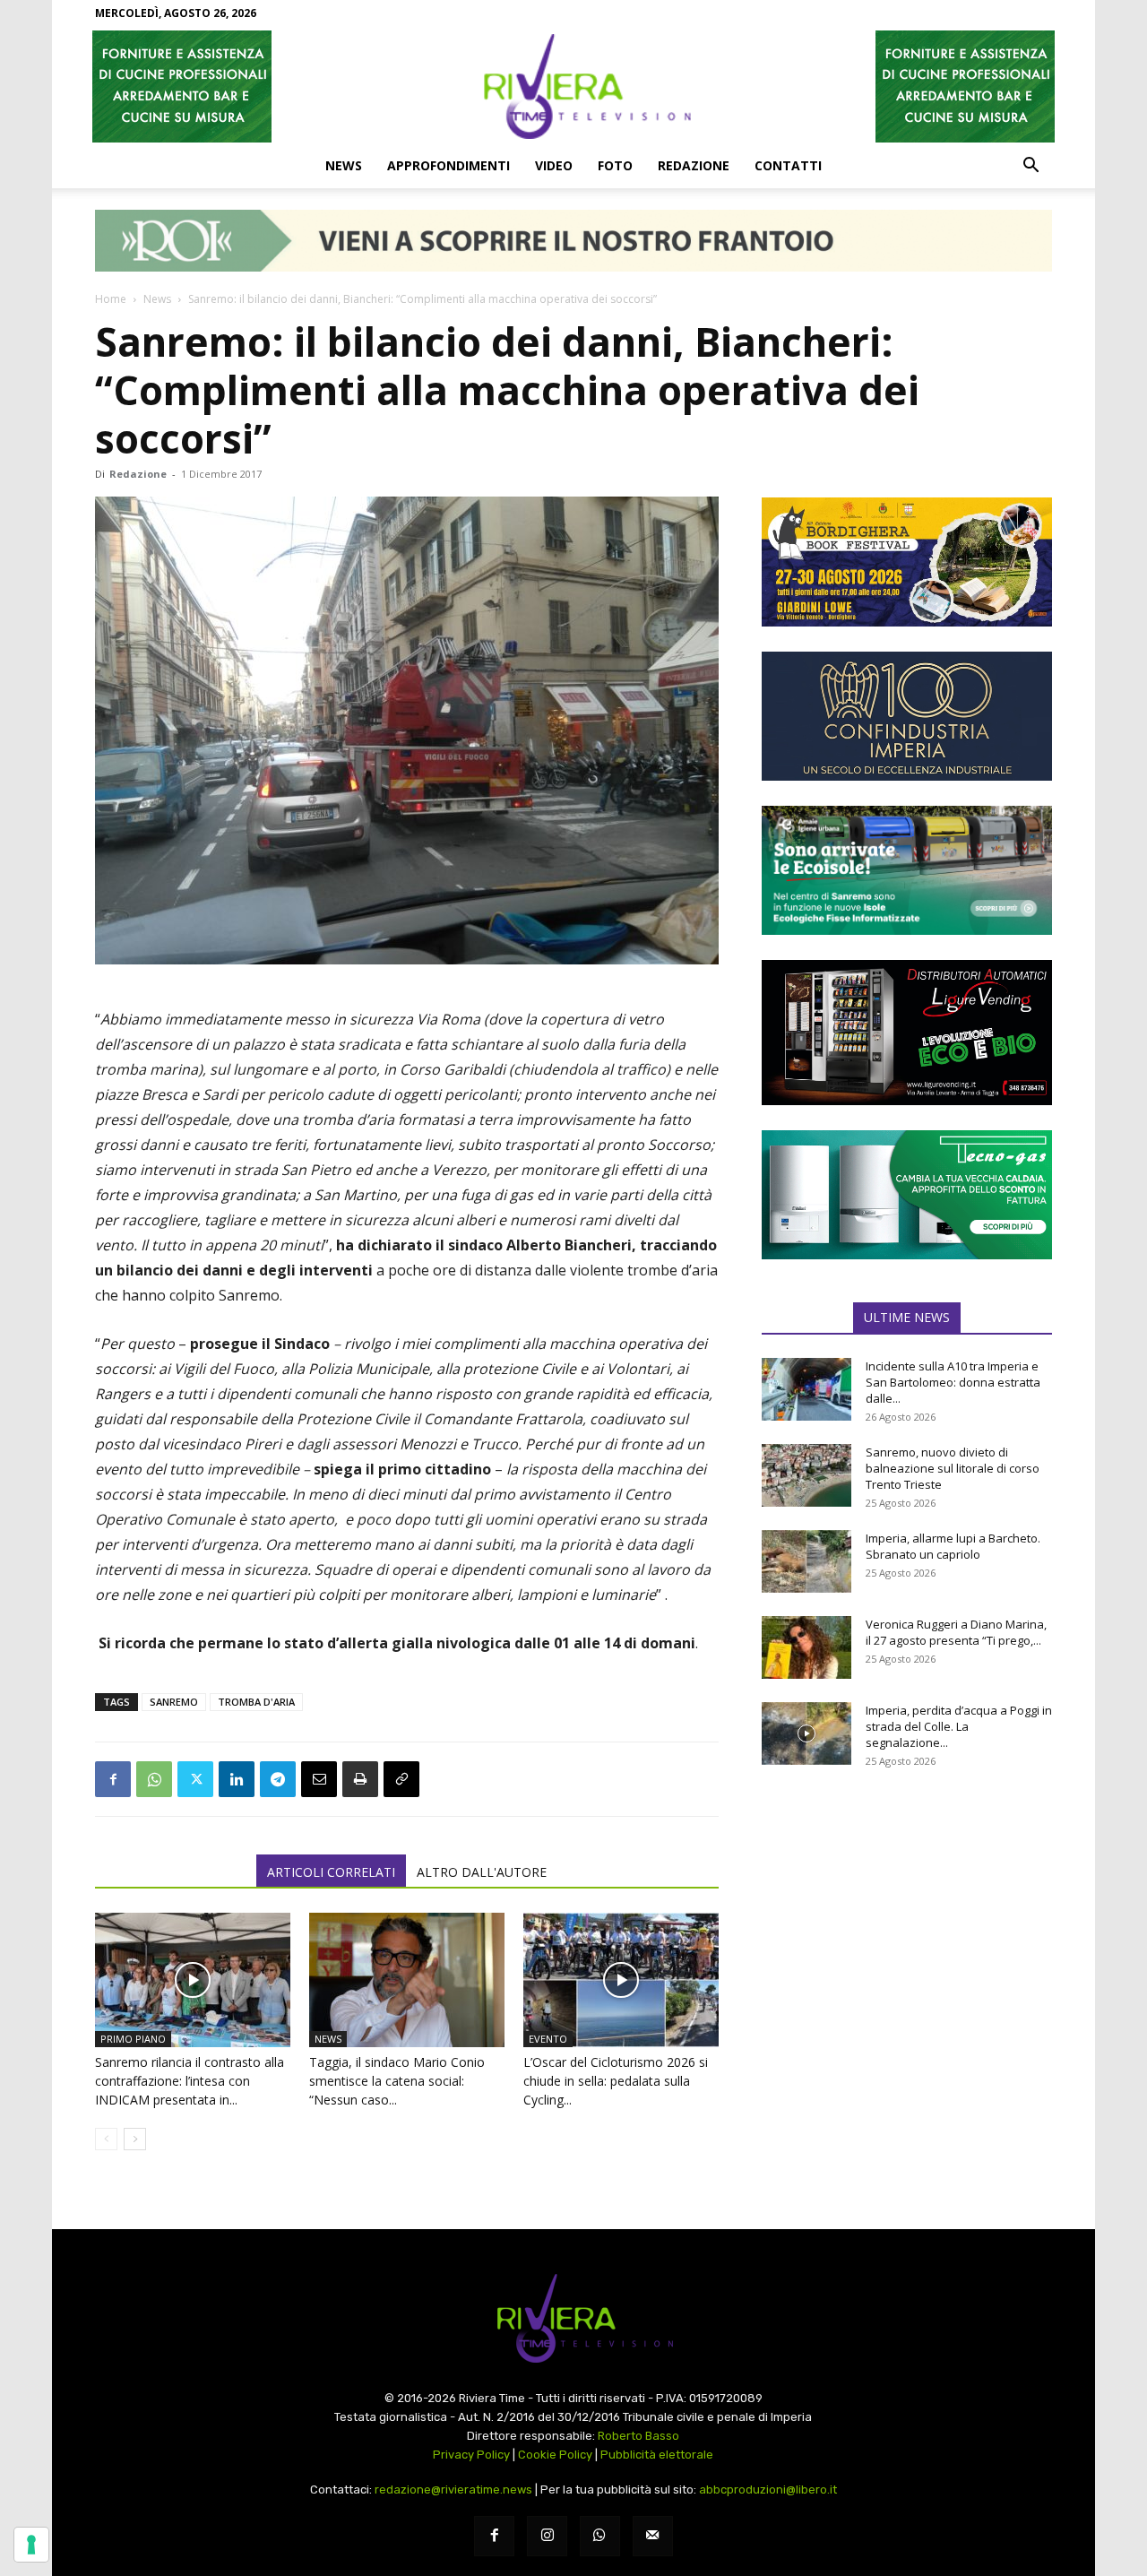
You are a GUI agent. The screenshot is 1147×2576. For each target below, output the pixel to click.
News (344, 165)
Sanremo (174, 1702)
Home (111, 299)
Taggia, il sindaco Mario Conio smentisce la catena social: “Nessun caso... (397, 2081)
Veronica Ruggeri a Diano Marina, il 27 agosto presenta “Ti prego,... (956, 1632)
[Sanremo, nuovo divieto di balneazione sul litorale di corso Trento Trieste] (806, 1475)
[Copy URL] (401, 1779)
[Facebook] (113, 1779)
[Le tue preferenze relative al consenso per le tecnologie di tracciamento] (31, 2545)
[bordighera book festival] (907, 562)
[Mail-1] (653, 2536)
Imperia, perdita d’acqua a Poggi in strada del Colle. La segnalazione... (959, 1726)
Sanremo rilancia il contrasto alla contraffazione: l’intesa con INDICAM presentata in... (190, 2081)
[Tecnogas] (907, 1195)
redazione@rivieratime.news (453, 2490)
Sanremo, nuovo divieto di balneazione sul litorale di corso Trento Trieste (953, 1468)
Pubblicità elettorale (657, 2455)
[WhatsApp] (154, 1779)
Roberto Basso (638, 2436)
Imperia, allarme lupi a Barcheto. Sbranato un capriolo (953, 1546)
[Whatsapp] (600, 2536)
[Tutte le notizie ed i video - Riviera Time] (573, 2318)
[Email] (319, 1779)
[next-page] (135, 2139)
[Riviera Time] (573, 86)
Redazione (694, 165)
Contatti (788, 165)
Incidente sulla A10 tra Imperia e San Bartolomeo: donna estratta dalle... (953, 1382)
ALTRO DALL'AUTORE (482, 1872)
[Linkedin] (237, 1779)
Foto (615, 165)
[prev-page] (106, 2139)
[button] (1031, 167)
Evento (548, 2039)
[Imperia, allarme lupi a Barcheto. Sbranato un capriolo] (806, 1561)
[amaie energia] (907, 870)
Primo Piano (133, 2039)
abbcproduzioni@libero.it (768, 2490)
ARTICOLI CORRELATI (331, 1872)
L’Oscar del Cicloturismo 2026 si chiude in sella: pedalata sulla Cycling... (616, 2081)
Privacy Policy (471, 2455)
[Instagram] (547, 2536)
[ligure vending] (907, 1033)
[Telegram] (278, 1779)
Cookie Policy (555, 2455)
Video (554, 165)
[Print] (360, 1779)
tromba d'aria (256, 1702)
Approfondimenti (448, 165)
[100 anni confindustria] (907, 716)
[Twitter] (195, 1779)
